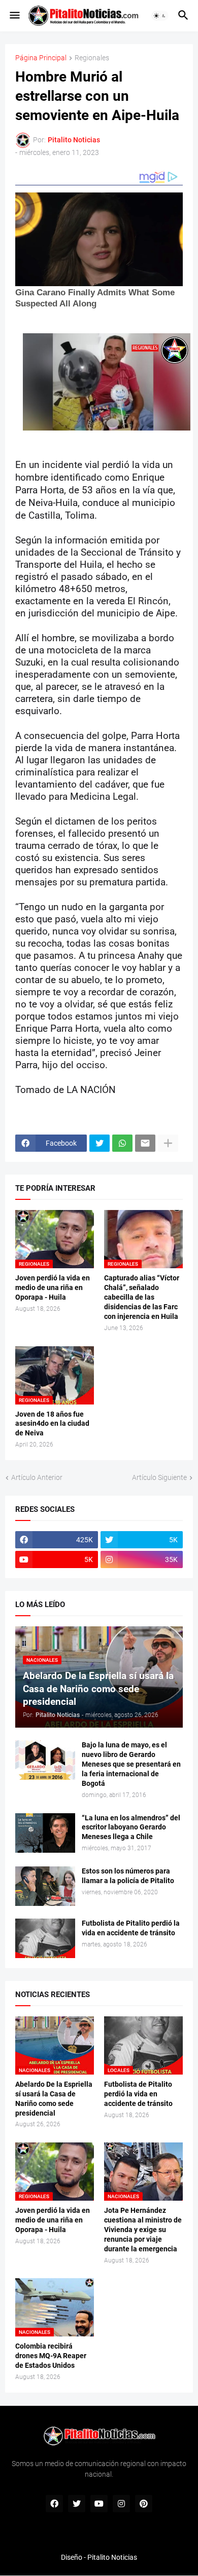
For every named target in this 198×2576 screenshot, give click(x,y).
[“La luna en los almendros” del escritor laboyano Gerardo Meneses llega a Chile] (45, 1833)
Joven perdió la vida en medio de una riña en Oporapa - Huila (53, 1287)
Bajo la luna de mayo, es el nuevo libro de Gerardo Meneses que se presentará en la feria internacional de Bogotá (131, 1764)
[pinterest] (144, 2504)
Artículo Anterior (37, 1477)
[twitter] (77, 2504)
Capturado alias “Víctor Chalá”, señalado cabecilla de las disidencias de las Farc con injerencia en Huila (142, 1297)
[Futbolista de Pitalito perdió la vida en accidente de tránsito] (45, 1938)
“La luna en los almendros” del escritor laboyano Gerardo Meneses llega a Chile (131, 1827)
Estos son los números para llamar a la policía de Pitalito (128, 1876)
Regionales (92, 58)
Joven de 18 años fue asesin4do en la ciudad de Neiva (52, 1424)
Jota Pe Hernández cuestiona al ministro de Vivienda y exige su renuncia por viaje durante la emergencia (143, 2230)
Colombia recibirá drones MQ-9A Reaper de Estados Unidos (51, 2356)
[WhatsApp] (122, 1143)
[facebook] (54, 2504)
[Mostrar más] (168, 1143)
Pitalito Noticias (112, 2557)
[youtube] (99, 2504)
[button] (14, 16)
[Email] (145, 1143)
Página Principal (41, 58)
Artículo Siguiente (159, 1477)
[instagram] (121, 2504)
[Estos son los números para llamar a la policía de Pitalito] (45, 1886)
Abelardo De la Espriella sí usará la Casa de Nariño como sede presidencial (54, 2099)
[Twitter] (100, 1143)
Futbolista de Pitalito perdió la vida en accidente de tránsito (131, 1928)
